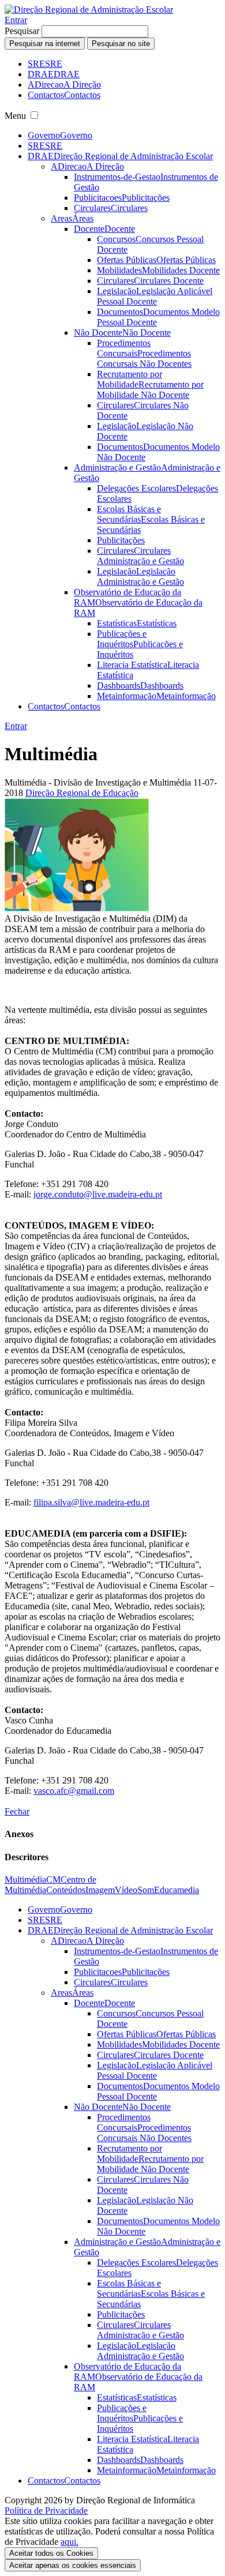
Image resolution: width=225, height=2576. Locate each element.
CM (53, 1880)
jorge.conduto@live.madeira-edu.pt (98, 1194)
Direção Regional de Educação (82, 793)
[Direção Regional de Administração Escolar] (89, 10)
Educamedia (177, 1890)
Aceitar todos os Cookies (51, 2553)
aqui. (70, 2542)
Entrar (16, 20)
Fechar (17, 1811)
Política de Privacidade (46, 2511)
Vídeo (126, 1890)
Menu (15, 116)
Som (146, 1890)
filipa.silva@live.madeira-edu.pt (91, 1502)
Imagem (100, 1890)
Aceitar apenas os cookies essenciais (73, 2565)
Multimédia (25, 1880)
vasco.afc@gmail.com (74, 1791)
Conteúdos (66, 1890)
